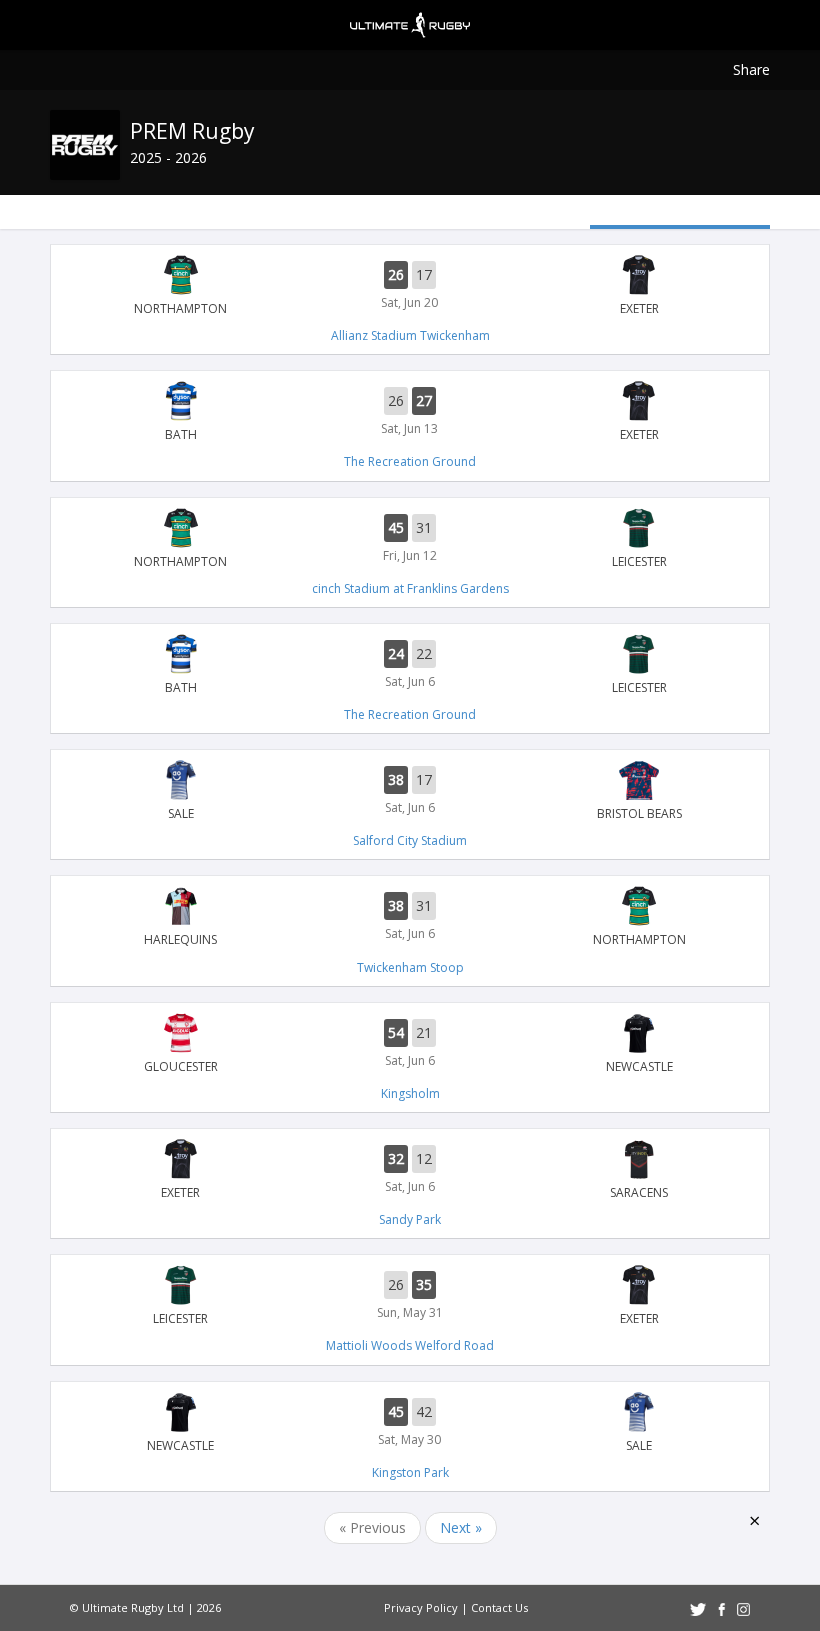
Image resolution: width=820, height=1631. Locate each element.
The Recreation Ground (410, 461)
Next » (461, 1527)
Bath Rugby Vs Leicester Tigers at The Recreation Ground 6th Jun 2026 (410, 665)
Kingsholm (410, 1093)
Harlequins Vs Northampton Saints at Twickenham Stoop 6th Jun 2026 (410, 917)
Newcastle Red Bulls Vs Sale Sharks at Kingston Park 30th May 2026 (410, 1423)
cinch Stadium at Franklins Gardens (410, 588)
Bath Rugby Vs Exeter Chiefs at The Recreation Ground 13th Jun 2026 (410, 412)
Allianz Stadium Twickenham (410, 335)
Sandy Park (410, 1219)
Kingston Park (410, 1472)
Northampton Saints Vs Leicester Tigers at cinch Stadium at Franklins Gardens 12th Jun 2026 (410, 539)
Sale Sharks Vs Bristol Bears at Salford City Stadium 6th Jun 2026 (410, 791)
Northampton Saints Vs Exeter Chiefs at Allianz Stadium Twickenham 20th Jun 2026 (410, 286)
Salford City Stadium (410, 840)
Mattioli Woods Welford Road (410, 1345)
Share (751, 69)
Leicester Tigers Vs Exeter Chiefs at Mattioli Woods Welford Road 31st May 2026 (410, 1296)
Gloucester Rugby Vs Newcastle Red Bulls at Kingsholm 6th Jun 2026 (410, 1044)
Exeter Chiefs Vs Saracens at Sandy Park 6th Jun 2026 (410, 1170)
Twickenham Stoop (410, 967)
